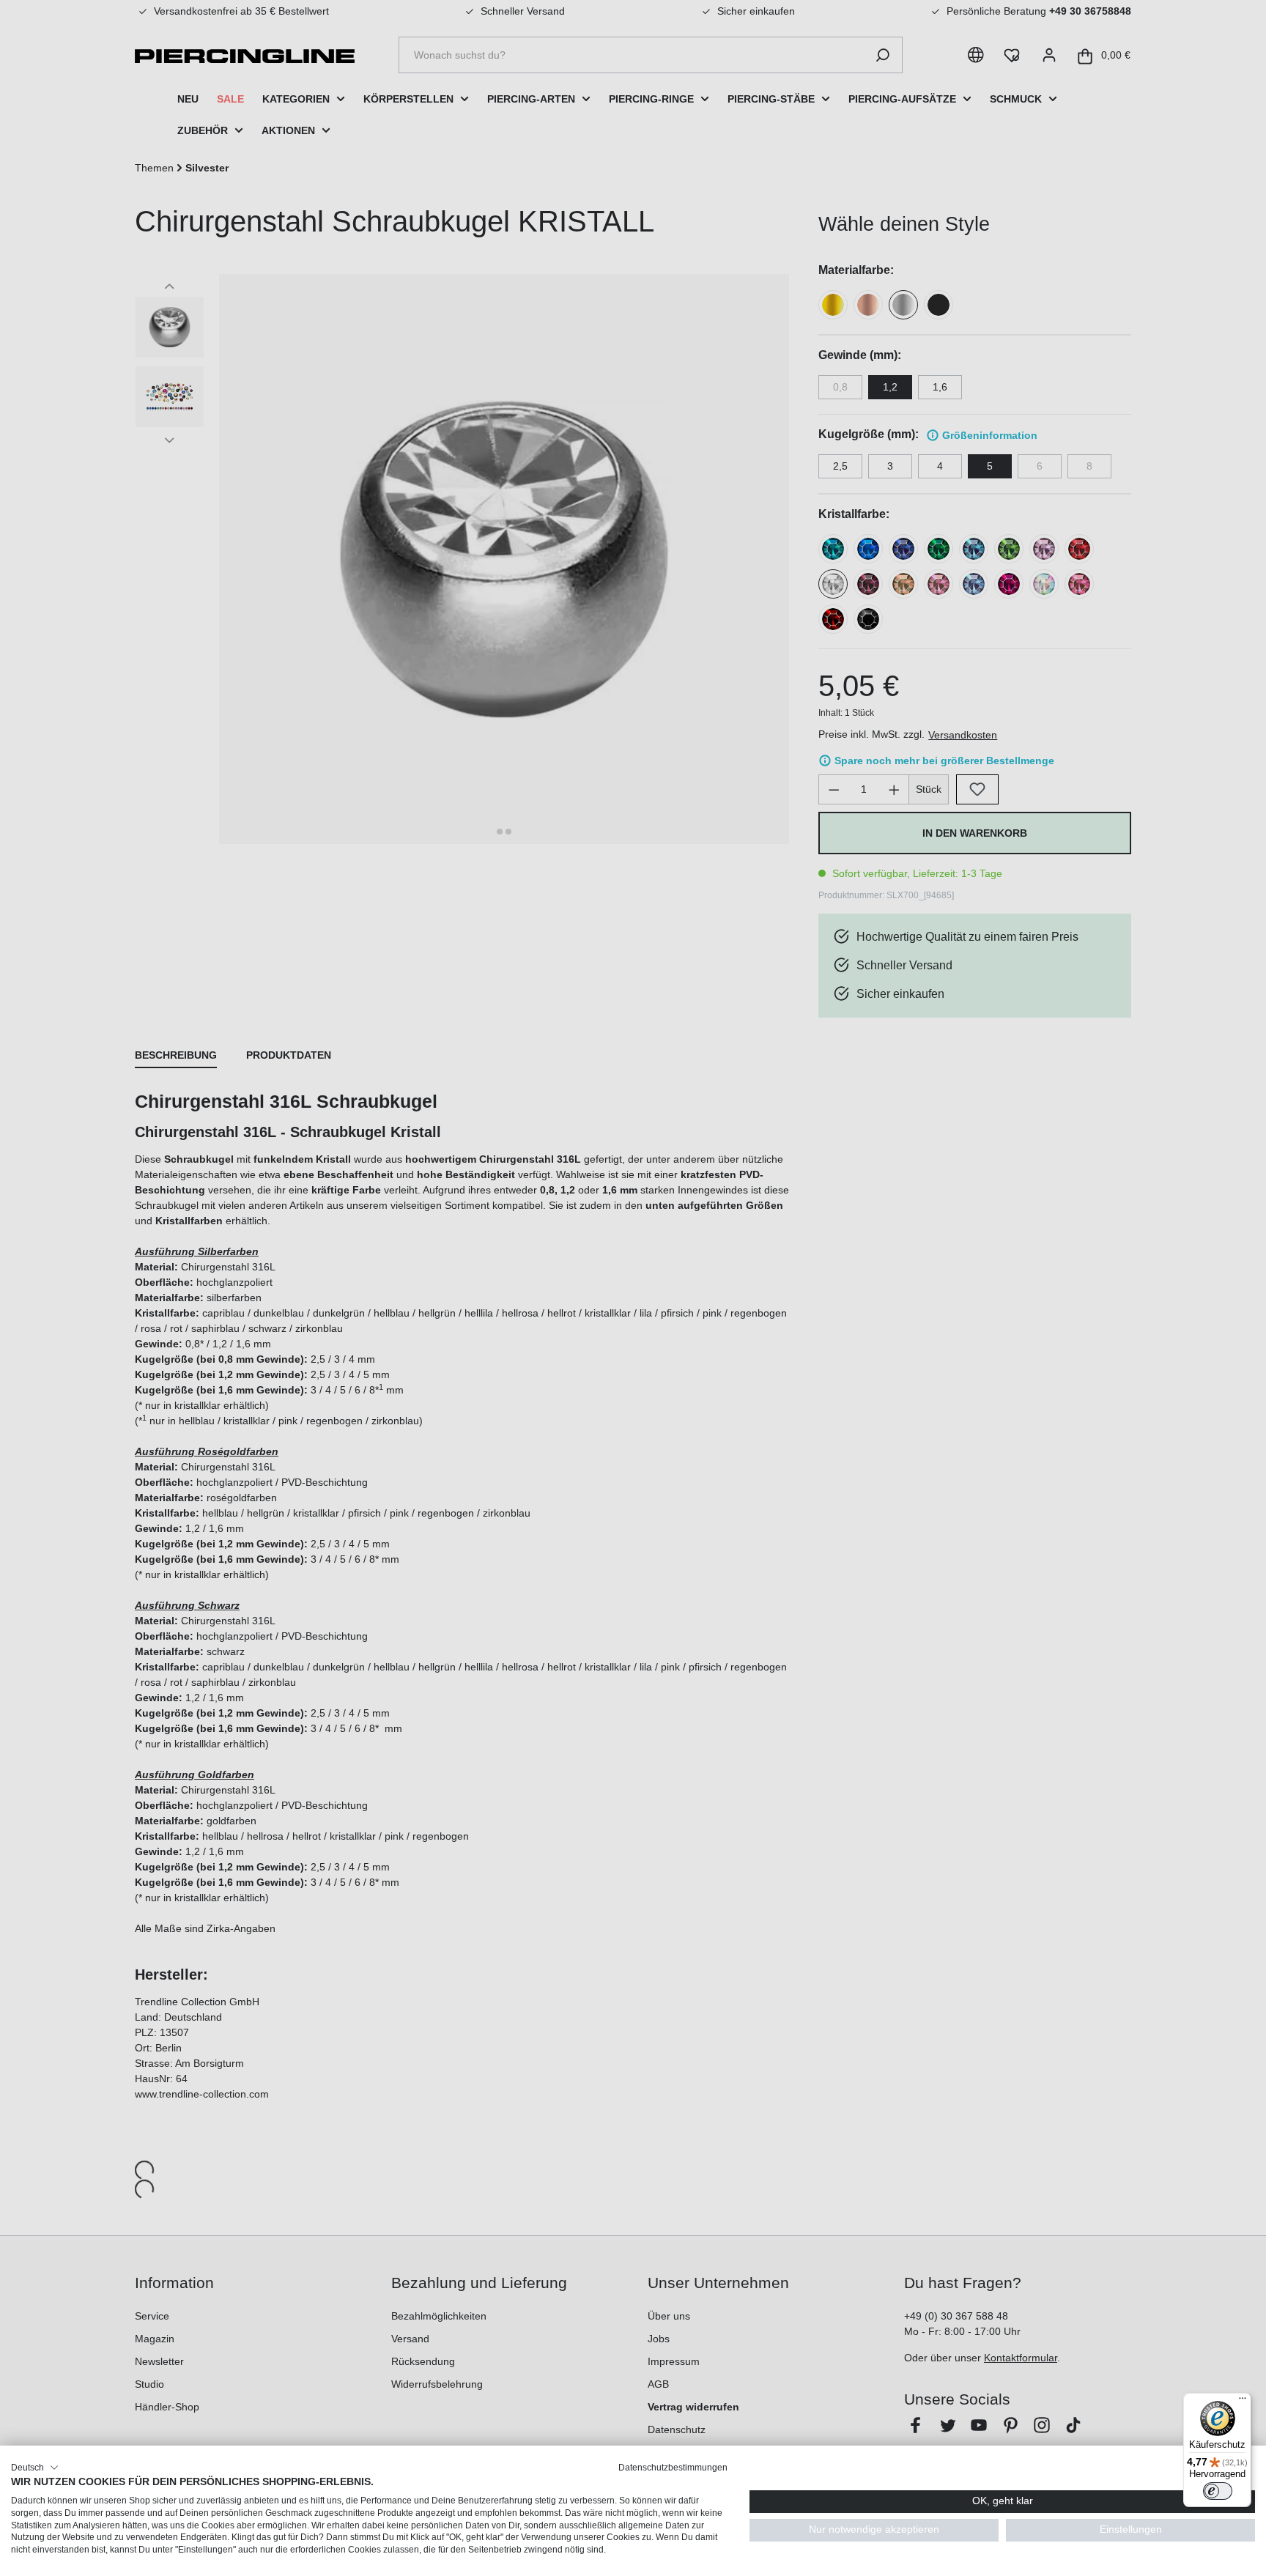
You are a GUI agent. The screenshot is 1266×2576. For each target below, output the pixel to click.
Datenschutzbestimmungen (673, 2468)
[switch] (1218, 2491)
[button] (35, 2468)
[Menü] (1243, 2402)
